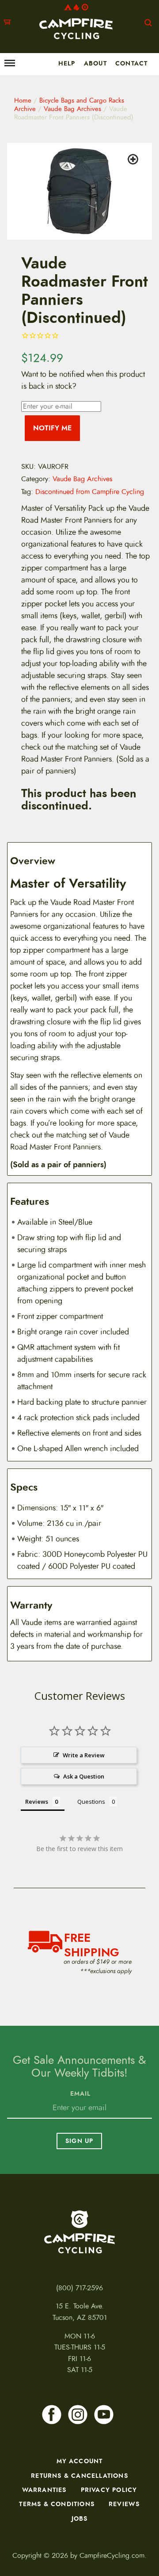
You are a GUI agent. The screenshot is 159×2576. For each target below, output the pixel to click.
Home (23, 100)
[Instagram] (78, 2415)
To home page (79, 2232)
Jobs (80, 2518)
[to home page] (76, 21)
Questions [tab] (91, 1802)
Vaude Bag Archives (72, 109)
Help (67, 63)
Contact (131, 63)
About (95, 63)
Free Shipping (92, 1944)
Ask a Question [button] (84, 1776)
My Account (80, 2461)
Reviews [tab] (37, 1802)
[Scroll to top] (11, 2528)
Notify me (52, 428)
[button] (134, 161)
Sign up (79, 2141)
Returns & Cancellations (79, 2476)
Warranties (44, 2490)
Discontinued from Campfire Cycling (90, 492)
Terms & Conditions (57, 2504)
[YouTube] (104, 2415)
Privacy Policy (109, 2490)
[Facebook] (52, 2415)
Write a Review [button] (84, 1755)
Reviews (124, 2504)
